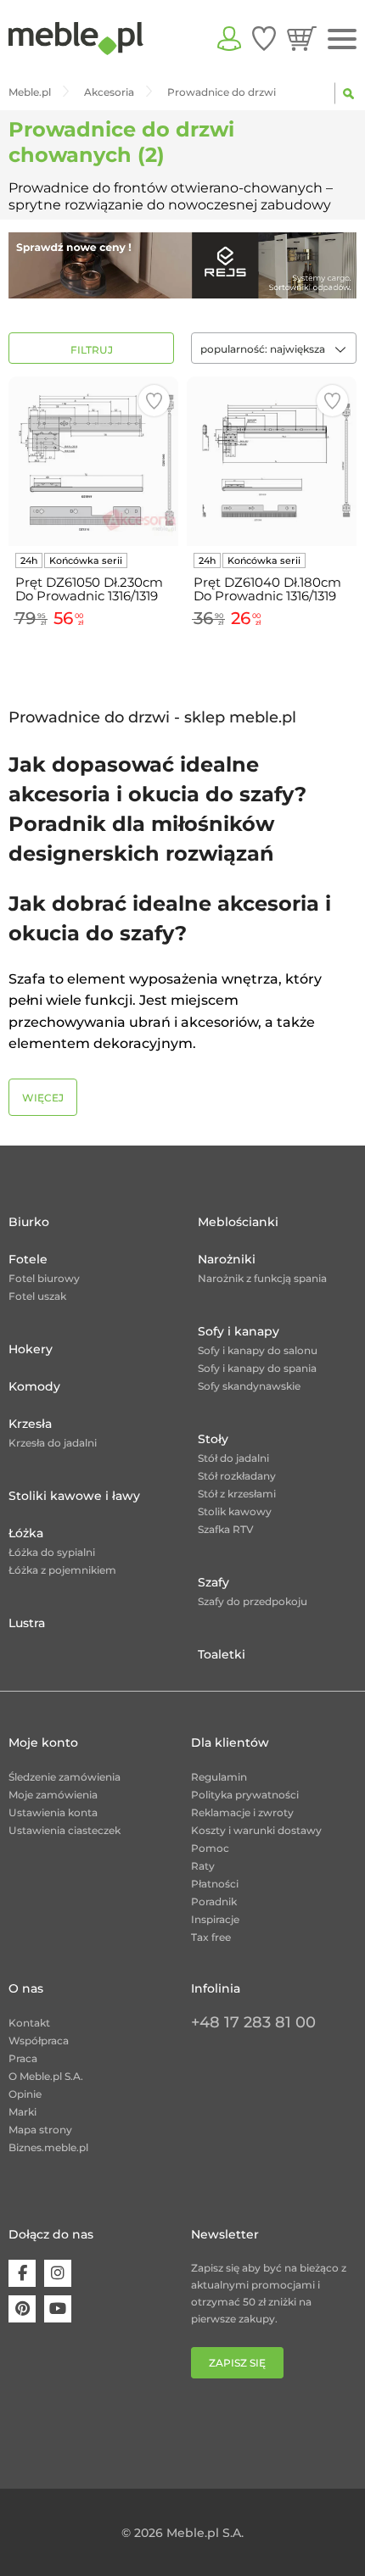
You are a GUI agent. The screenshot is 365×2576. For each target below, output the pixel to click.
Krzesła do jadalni (53, 1443)
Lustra (27, 1623)
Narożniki (227, 1259)
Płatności (215, 1884)
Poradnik (214, 1901)
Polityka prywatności (245, 1795)
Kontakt (29, 2023)
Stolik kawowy (235, 1511)
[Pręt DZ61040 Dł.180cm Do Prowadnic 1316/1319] (272, 461)
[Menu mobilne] (342, 39)
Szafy (213, 1582)
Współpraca (39, 2041)
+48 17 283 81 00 (253, 2022)
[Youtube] (58, 2309)
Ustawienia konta (53, 1812)
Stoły (213, 1439)
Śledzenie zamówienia (65, 1777)
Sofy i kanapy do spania (257, 1368)
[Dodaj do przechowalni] (154, 401)
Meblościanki (238, 1222)
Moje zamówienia (53, 1795)
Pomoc (210, 1848)
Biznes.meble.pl (48, 2147)
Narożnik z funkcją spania (262, 1278)
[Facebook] (22, 2273)
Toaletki (222, 1654)
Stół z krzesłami (237, 1494)
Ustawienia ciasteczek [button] (65, 1830)
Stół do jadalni (233, 1458)
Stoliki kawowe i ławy (74, 1496)
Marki (22, 2112)
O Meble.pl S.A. (46, 2076)
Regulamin (219, 1777)
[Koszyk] (302, 38)
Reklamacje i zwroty (242, 1812)
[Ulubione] (264, 38)
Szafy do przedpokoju (253, 1601)
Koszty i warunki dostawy (256, 1830)
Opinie (25, 2094)
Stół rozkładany (237, 1476)
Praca (23, 2058)
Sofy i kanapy (239, 1331)
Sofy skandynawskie (249, 1386)
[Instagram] (58, 2273)
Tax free (211, 1937)
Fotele (28, 1259)
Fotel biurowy (44, 1278)
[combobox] (274, 348)
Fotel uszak (37, 1296)
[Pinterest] (22, 2309)
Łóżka (26, 1533)
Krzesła (30, 1424)
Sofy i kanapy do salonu (258, 1350)
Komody (34, 1386)
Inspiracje (215, 1919)
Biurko (29, 1222)
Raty (203, 1866)
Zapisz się (237, 2363)
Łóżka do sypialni (52, 1552)
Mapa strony (40, 2130)
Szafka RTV (226, 1529)
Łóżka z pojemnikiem (62, 1570)
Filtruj (92, 350)
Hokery (31, 1349)
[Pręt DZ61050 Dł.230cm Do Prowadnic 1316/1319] (93, 461)
